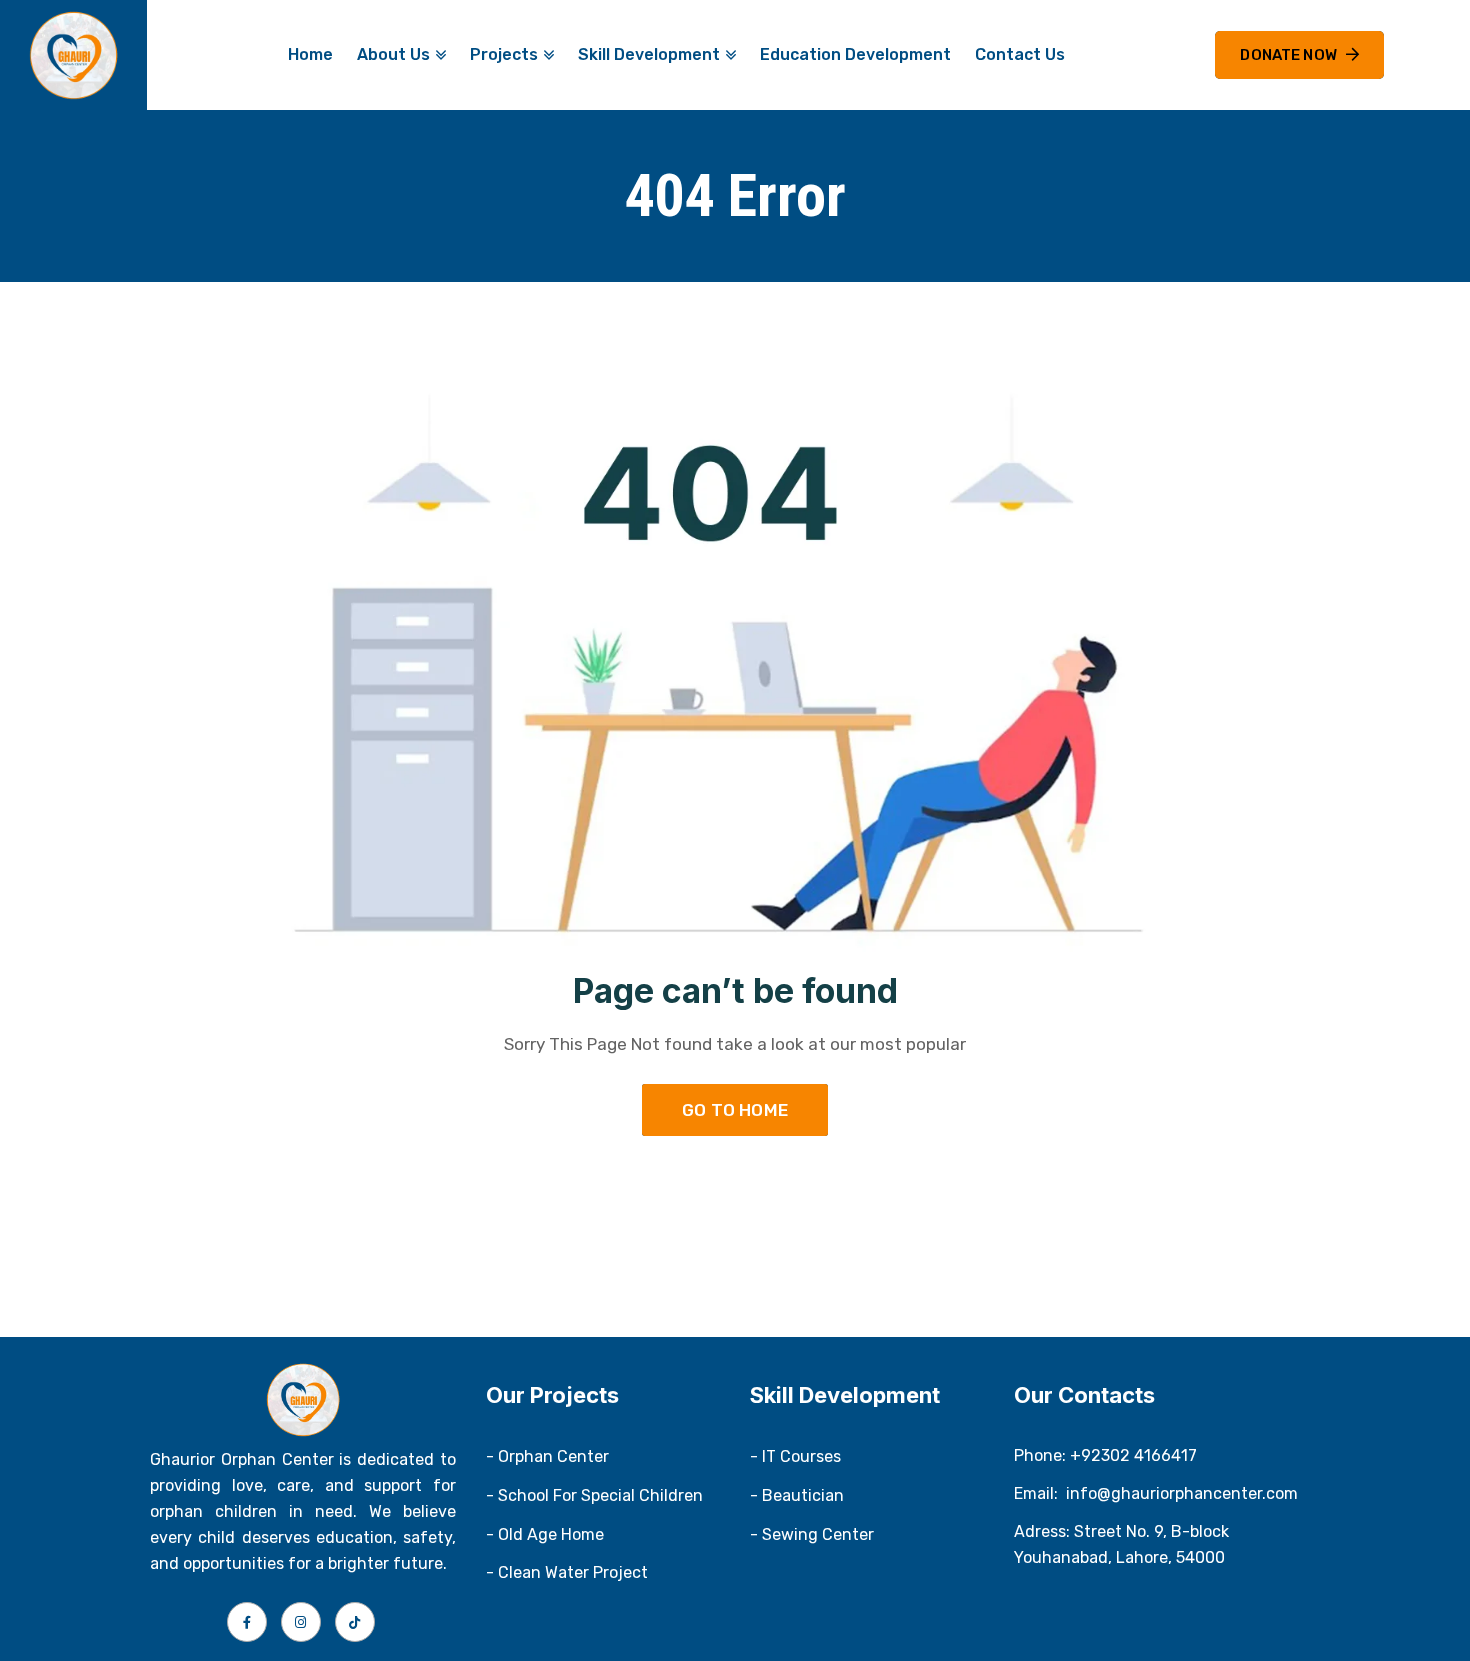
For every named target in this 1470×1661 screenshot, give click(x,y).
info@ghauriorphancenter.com (1182, 1493)
